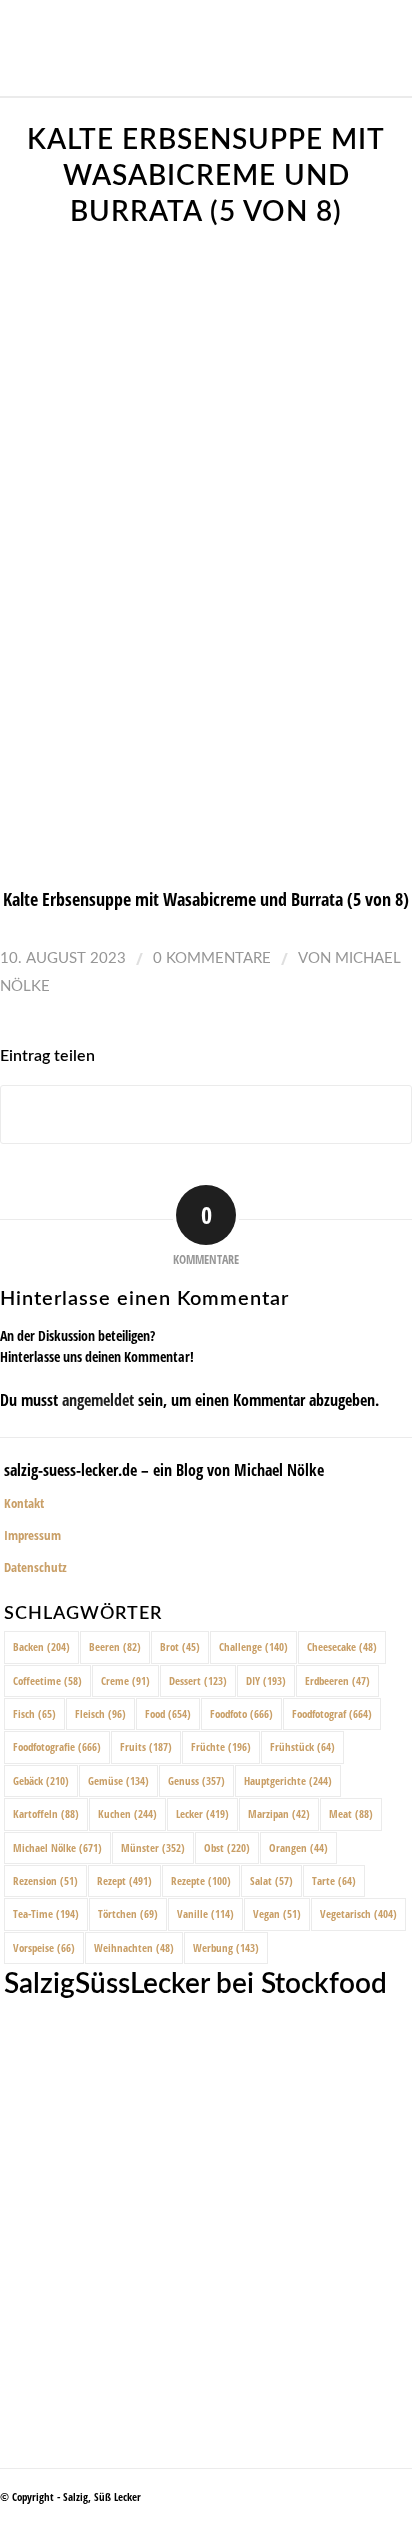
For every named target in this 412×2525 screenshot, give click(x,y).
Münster (153, 1847)
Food (168, 1713)
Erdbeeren (337, 1680)
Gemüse (118, 1780)
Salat (271, 1880)
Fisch (34, 1713)
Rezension (45, 1880)
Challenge (253, 1646)
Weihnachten (134, 1947)
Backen (41, 1646)
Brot (180, 1646)
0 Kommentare (212, 958)
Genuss (196, 1780)
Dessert (198, 1680)
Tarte (334, 1880)
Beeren (115, 1646)
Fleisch (100, 1713)
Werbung (226, 1947)
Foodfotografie (57, 1746)
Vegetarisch (358, 1913)
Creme (125, 1680)
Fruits (146, 1746)
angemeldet (98, 1400)
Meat (351, 1813)
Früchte (221, 1746)
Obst (227, 1847)
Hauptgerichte (288, 1780)
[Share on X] (206, 1114)
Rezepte (201, 1880)
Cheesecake (342, 1646)
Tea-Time (46, 1913)
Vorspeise (44, 1947)
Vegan (277, 1913)
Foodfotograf (332, 1713)
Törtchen (128, 1913)
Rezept (124, 1880)
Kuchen (127, 1813)
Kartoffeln (46, 1813)
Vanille (205, 1913)
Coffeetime (47, 1680)
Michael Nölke (57, 1847)
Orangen (298, 1847)
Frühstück (302, 1746)
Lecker (202, 1813)
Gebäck (41, 1780)
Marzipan (279, 1813)
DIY (266, 1680)
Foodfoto (241, 1713)
